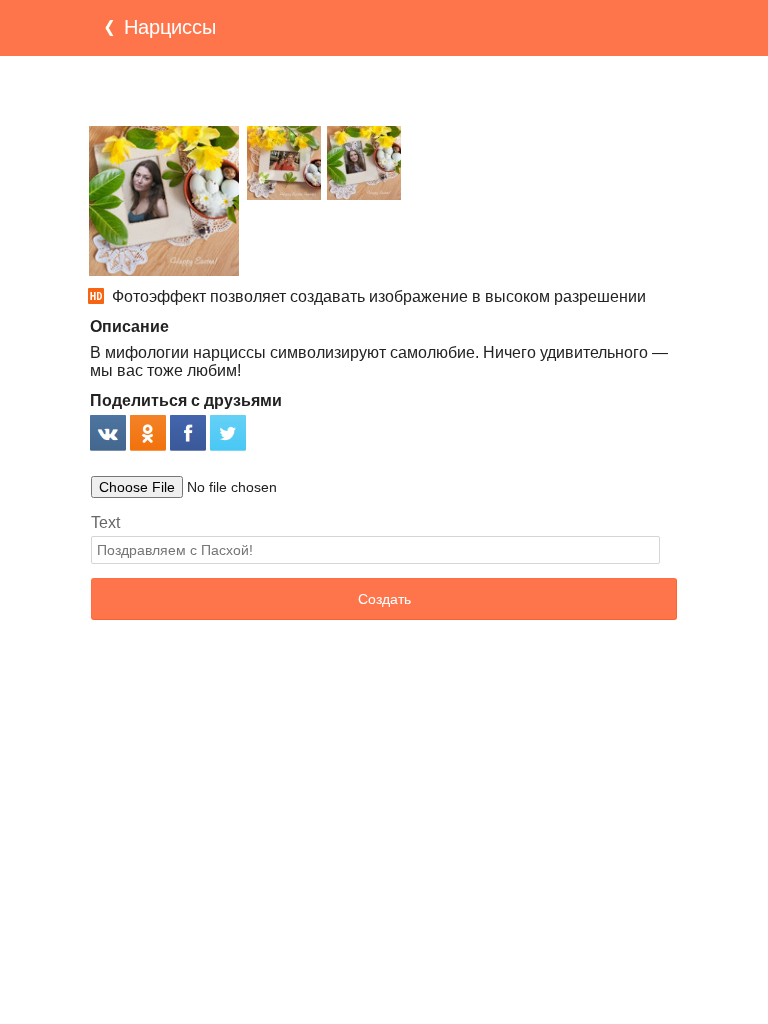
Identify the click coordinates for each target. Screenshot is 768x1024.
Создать (384, 599)
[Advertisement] (384, 91)
